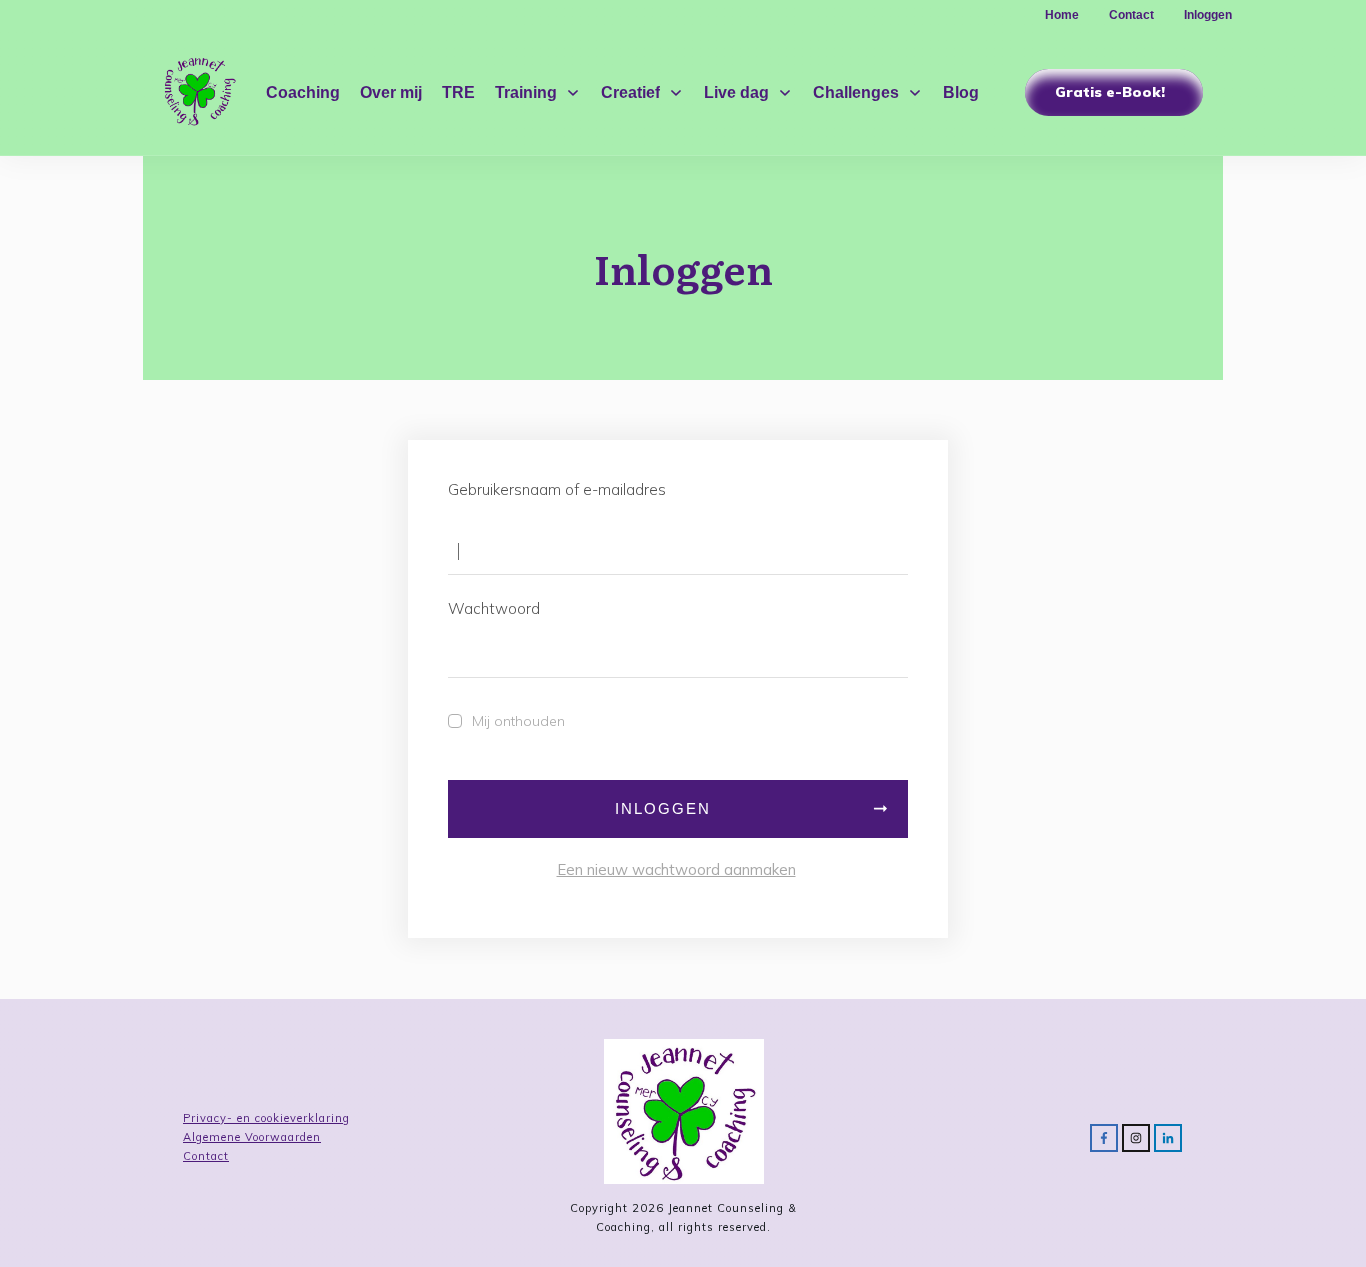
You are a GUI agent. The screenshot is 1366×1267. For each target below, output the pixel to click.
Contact (206, 1156)
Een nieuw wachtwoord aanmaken (676, 869)
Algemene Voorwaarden (252, 1137)
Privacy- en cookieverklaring (266, 1118)
